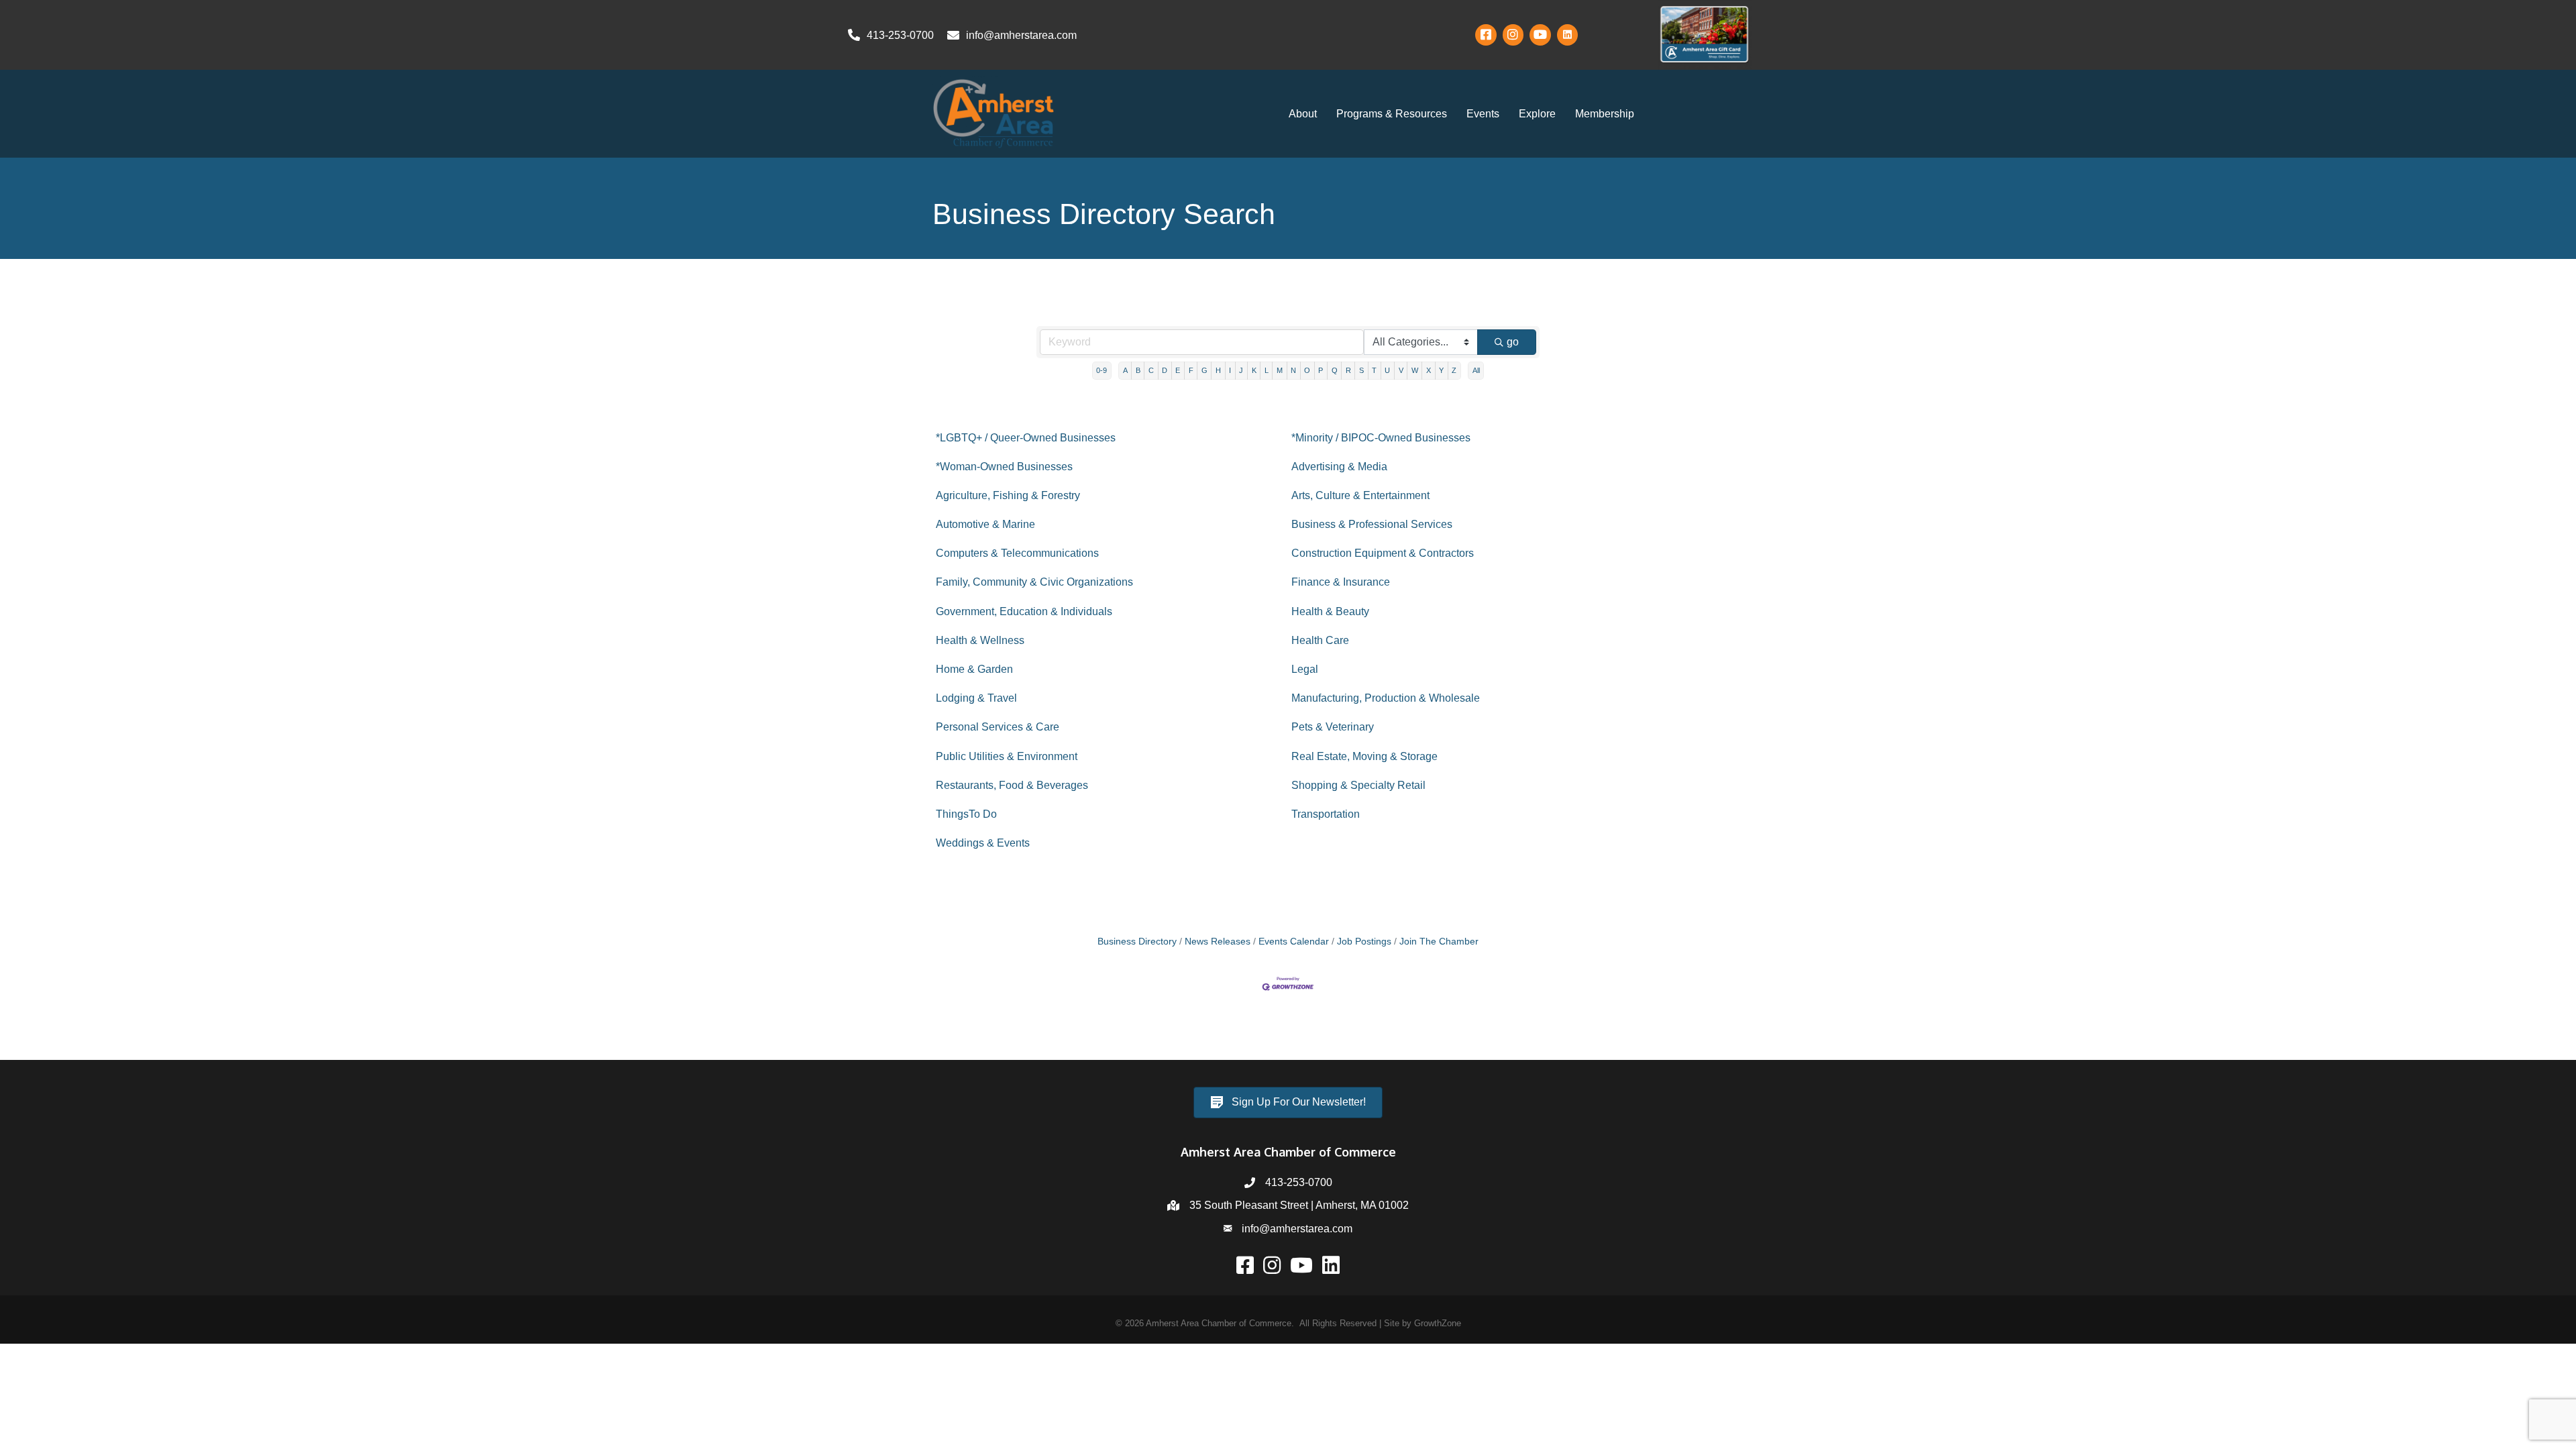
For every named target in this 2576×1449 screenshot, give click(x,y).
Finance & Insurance (1341, 582)
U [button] (1387, 370)
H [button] (1218, 370)
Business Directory (1137, 942)
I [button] (1230, 370)
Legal (1305, 669)
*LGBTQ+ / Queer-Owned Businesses (1026, 438)
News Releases (1218, 942)
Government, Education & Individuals (1024, 611)
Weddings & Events (983, 843)
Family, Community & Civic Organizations (1034, 582)
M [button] (1280, 370)
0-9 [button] (1102, 370)
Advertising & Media (1339, 467)
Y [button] (1441, 370)
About (1303, 114)
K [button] (1254, 370)
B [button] (1138, 370)
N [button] (1293, 370)
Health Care (1320, 640)
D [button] (1165, 370)
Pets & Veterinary (1333, 727)
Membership (1605, 114)
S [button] (1361, 370)
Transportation (1326, 814)
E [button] (1178, 370)
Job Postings (1364, 942)
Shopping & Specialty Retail (1358, 785)
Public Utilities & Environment (1007, 756)
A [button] (1125, 370)
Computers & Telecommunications (1017, 553)
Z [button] (1454, 370)
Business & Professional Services (1372, 524)
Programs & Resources (1392, 114)
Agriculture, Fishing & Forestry (1008, 495)
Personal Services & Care (998, 727)
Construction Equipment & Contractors (1383, 553)
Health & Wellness (980, 640)
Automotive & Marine (985, 524)
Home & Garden (974, 669)
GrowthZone (1438, 1323)
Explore (1537, 114)
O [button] (1307, 370)
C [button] (1151, 370)
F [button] (1191, 370)
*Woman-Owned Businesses (1004, 467)
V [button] (1401, 370)
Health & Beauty (1330, 611)
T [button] (1374, 370)
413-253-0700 (1299, 1182)
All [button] (1476, 370)
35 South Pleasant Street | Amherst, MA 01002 (1299, 1205)
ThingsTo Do (966, 814)
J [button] (1241, 370)
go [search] (1513, 342)
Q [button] (1335, 370)
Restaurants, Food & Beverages (1012, 785)
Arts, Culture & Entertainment (1360, 495)
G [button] (1204, 370)
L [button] (1267, 370)
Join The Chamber (1439, 942)
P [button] (1321, 370)
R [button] (1348, 370)
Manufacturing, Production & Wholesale (1386, 698)
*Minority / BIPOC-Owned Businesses (1381, 438)
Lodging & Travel (976, 698)
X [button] (1429, 370)
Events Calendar (1294, 942)
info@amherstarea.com (1297, 1229)
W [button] (1415, 370)
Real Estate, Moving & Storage (1364, 756)
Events (1483, 114)
